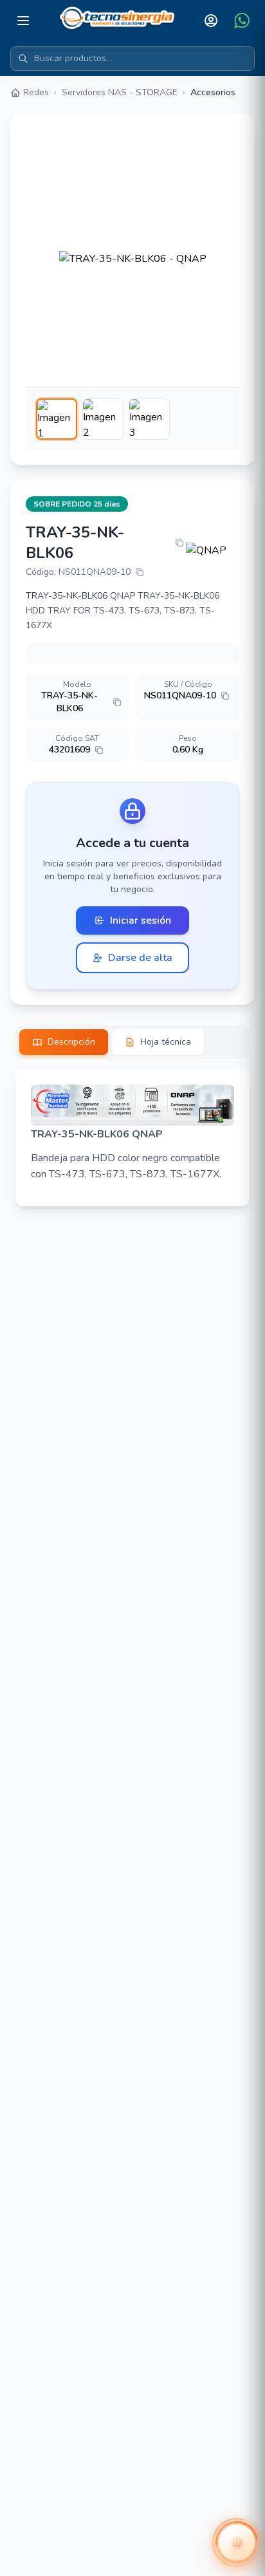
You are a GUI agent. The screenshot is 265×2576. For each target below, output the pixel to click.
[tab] (64, 1042)
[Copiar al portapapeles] (179, 543)
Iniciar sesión (141, 920)
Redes (36, 92)
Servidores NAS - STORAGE (120, 92)
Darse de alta (140, 958)
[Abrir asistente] (237, 2543)
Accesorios (213, 92)
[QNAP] (213, 550)
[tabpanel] (132, 1138)
